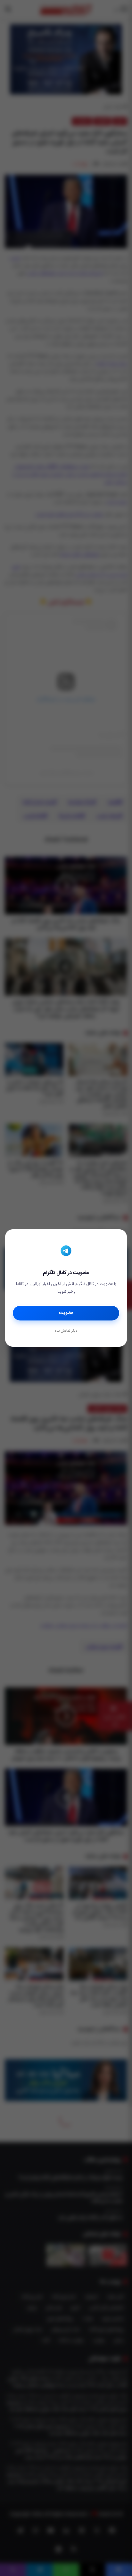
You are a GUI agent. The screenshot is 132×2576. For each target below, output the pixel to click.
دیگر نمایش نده (66, 1331)
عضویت (66, 1313)
